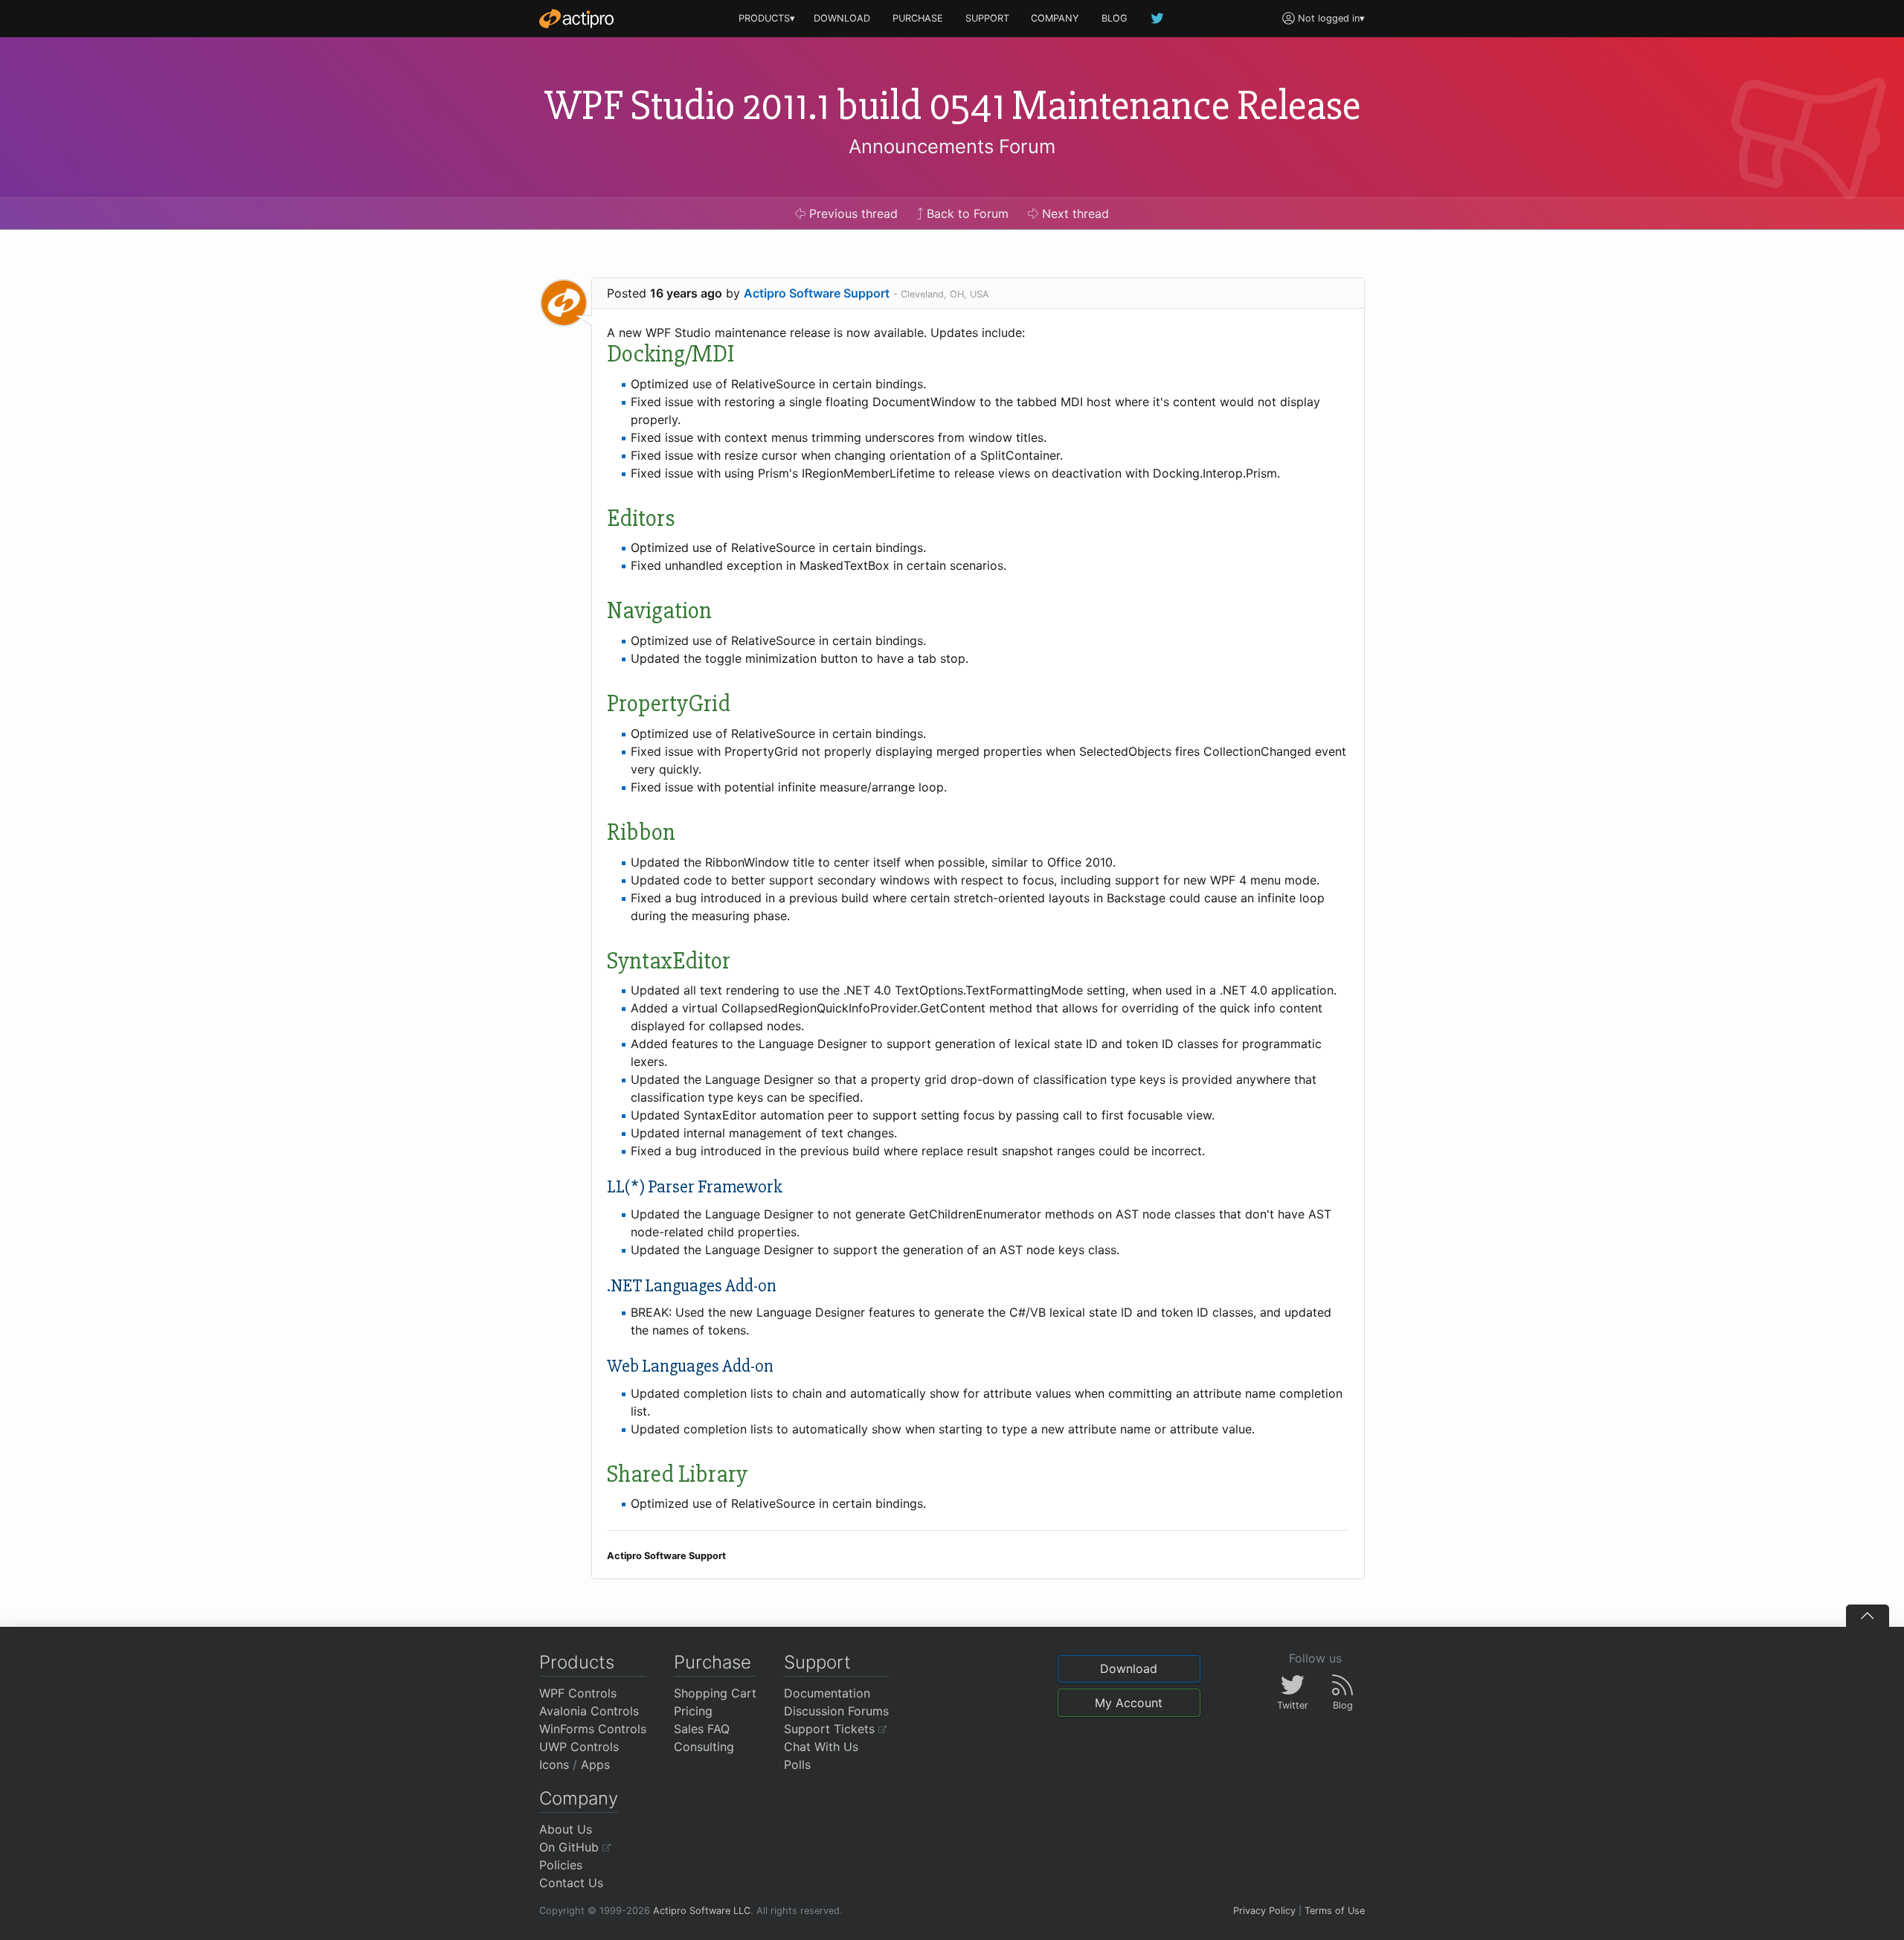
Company (579, 1798)
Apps (595, 1764)
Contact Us (571, 1883)
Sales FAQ (702, 1729)
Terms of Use (1335, 1911)
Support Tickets (831, 1729)
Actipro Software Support (817, 293)
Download (1129, 1668)
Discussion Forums (836, 1711)
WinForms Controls (593, 1729)
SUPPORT (987, 18)
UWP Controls (579, 1747)
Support (817, 1662)
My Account (1129, 1703)
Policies (561, 1865)
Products (577, 1662)
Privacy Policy (1264, 1911)
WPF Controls (578, 1693)
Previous (852, 213)
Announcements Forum (952, 146)
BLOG (1115, 18)
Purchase (713, 1662)
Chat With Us (821, 1747)
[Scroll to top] (1868, 1616)
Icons (554, 1764)
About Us (566, 1829)
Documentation (827, 1693)
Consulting (704, 1747)
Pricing (693, 1711)
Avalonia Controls (589, 1711)
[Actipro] (576, 19)
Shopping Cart (715, 1693)
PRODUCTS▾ (767, 18)
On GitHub (571, 1847)
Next (1074, 213)
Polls (797, 1764)
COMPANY (1055, 18)
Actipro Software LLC (702, 1911)
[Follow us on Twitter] (1158, 18)
